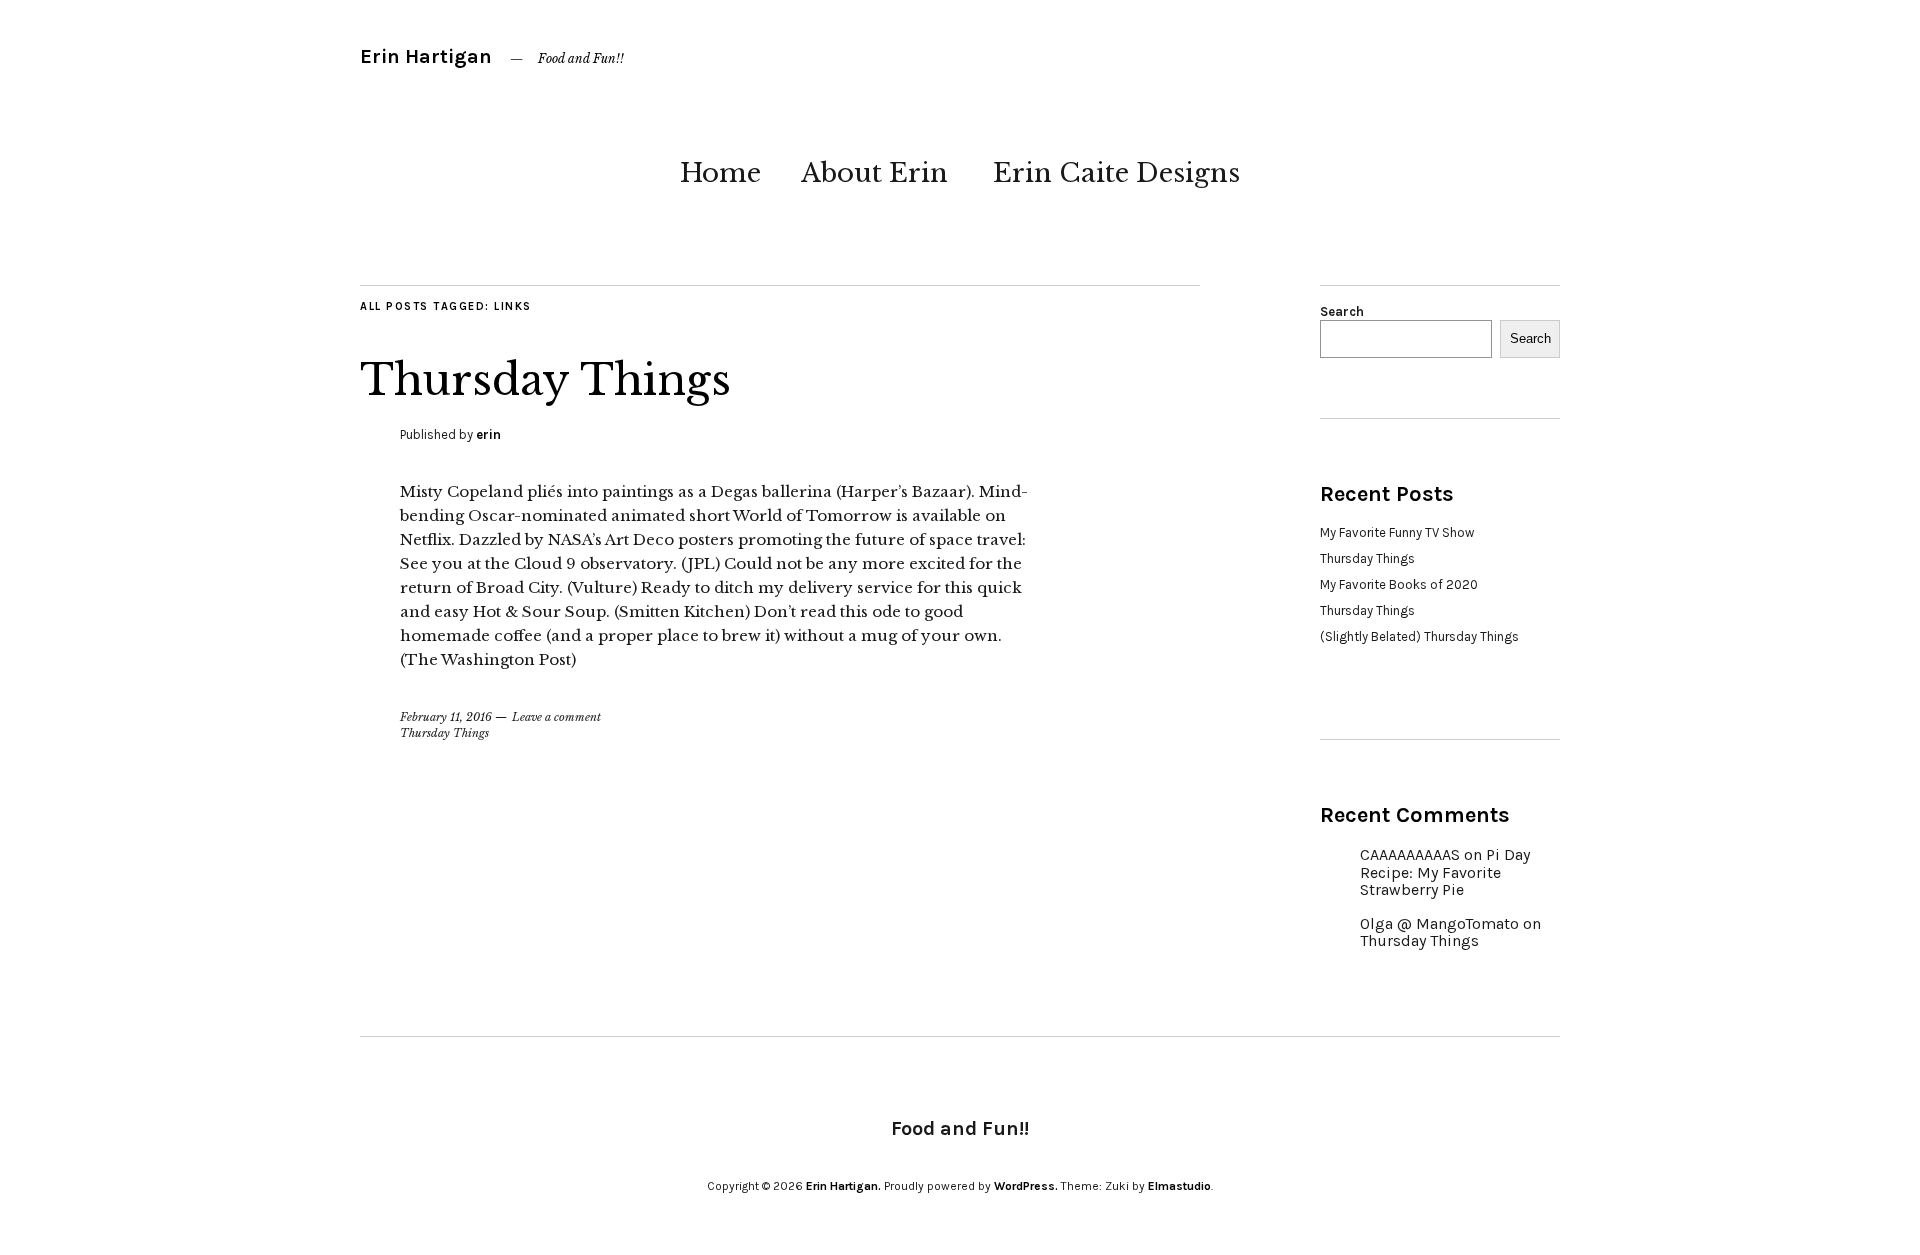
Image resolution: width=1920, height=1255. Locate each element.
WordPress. (1026, 1186)
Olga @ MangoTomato (1439, 923)
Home (720, 173)
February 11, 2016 (446, 717)
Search (1342, 311)
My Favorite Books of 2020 (1399, 584)
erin (488, 434)
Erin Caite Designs (1116, 173)
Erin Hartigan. (843, 1186)
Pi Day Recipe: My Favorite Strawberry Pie (1445, 872)
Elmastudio (1179, 1186)
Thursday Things (545, 380)
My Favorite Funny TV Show (1397, 532)
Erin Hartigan (426, 56)
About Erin (874, 173)
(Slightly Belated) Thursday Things (1419, 636)
